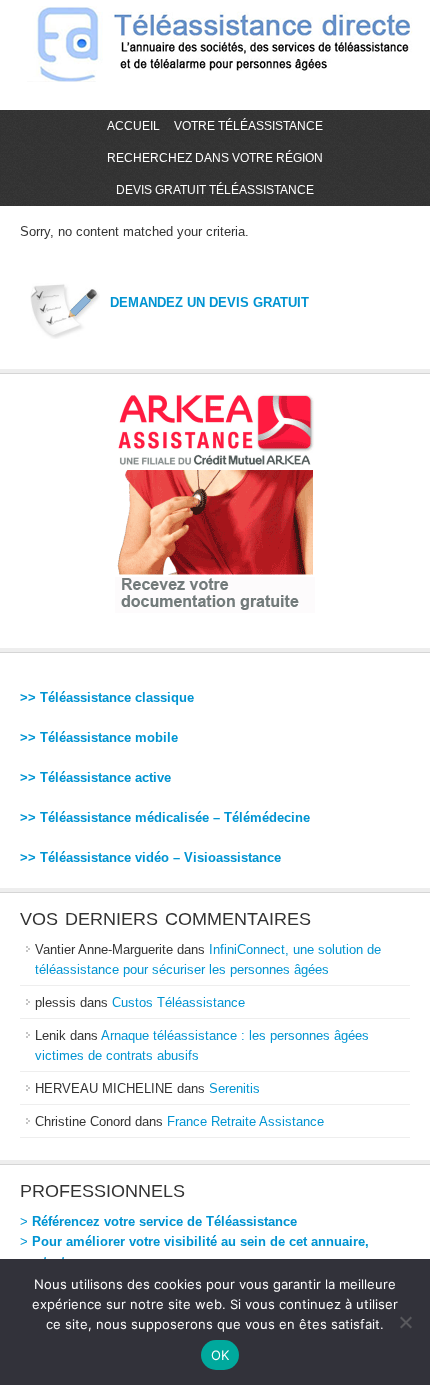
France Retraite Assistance (245, 1121)
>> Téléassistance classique (107, 697)
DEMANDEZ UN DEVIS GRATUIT (209, 302)
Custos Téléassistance (178, 1002)
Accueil (133, 126)
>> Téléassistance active (95, 777)
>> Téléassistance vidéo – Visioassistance (150, 857)
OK (220, 1355)
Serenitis (234, 1088)
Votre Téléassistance (248, 126)
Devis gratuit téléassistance (215, 190)
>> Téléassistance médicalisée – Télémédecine (165, 817)
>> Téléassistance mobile (99, 737)
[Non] (405, 1322)
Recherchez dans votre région (215, 158)
